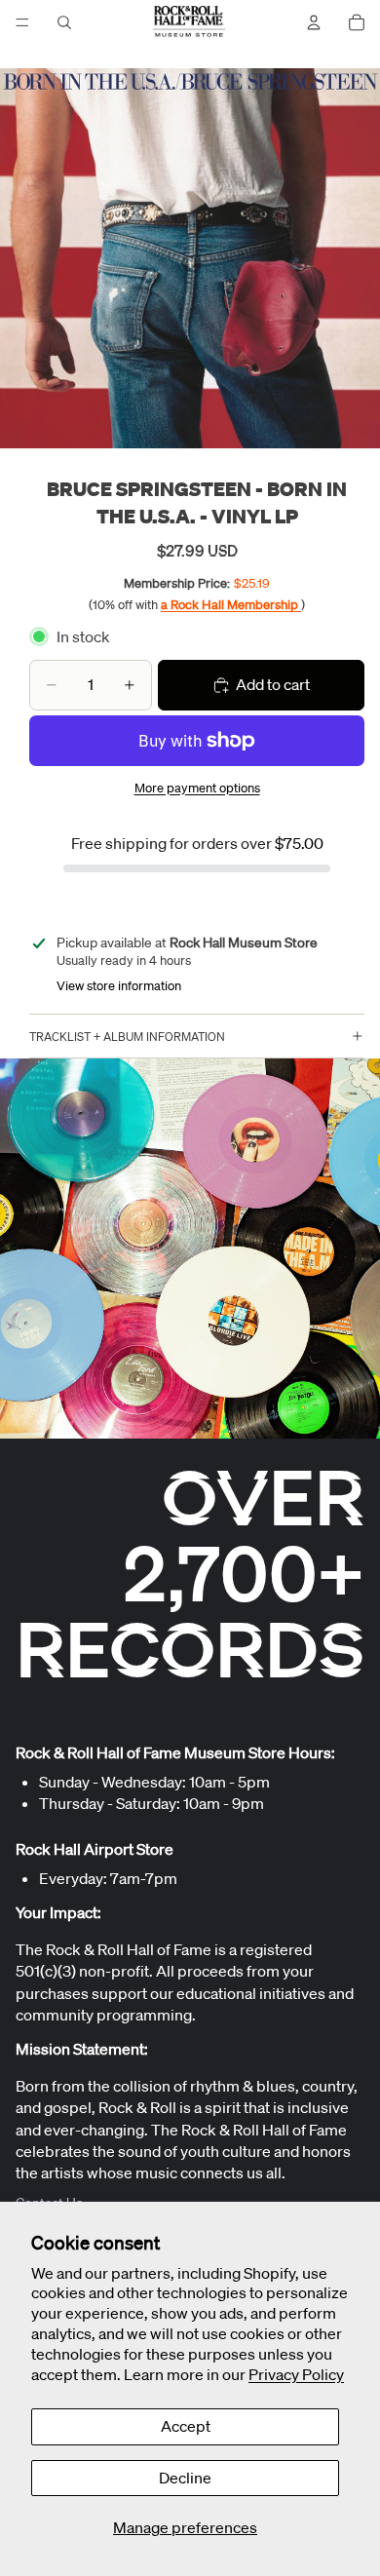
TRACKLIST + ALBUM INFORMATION (127, 1037)
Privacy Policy (296, 2374)
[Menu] (22, 22)
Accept (186, 2426)
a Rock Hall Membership (231, 605)
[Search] (64, 22)
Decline (185, 2478)
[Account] (314, 22)
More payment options (197, 788)
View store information (119, 986)
